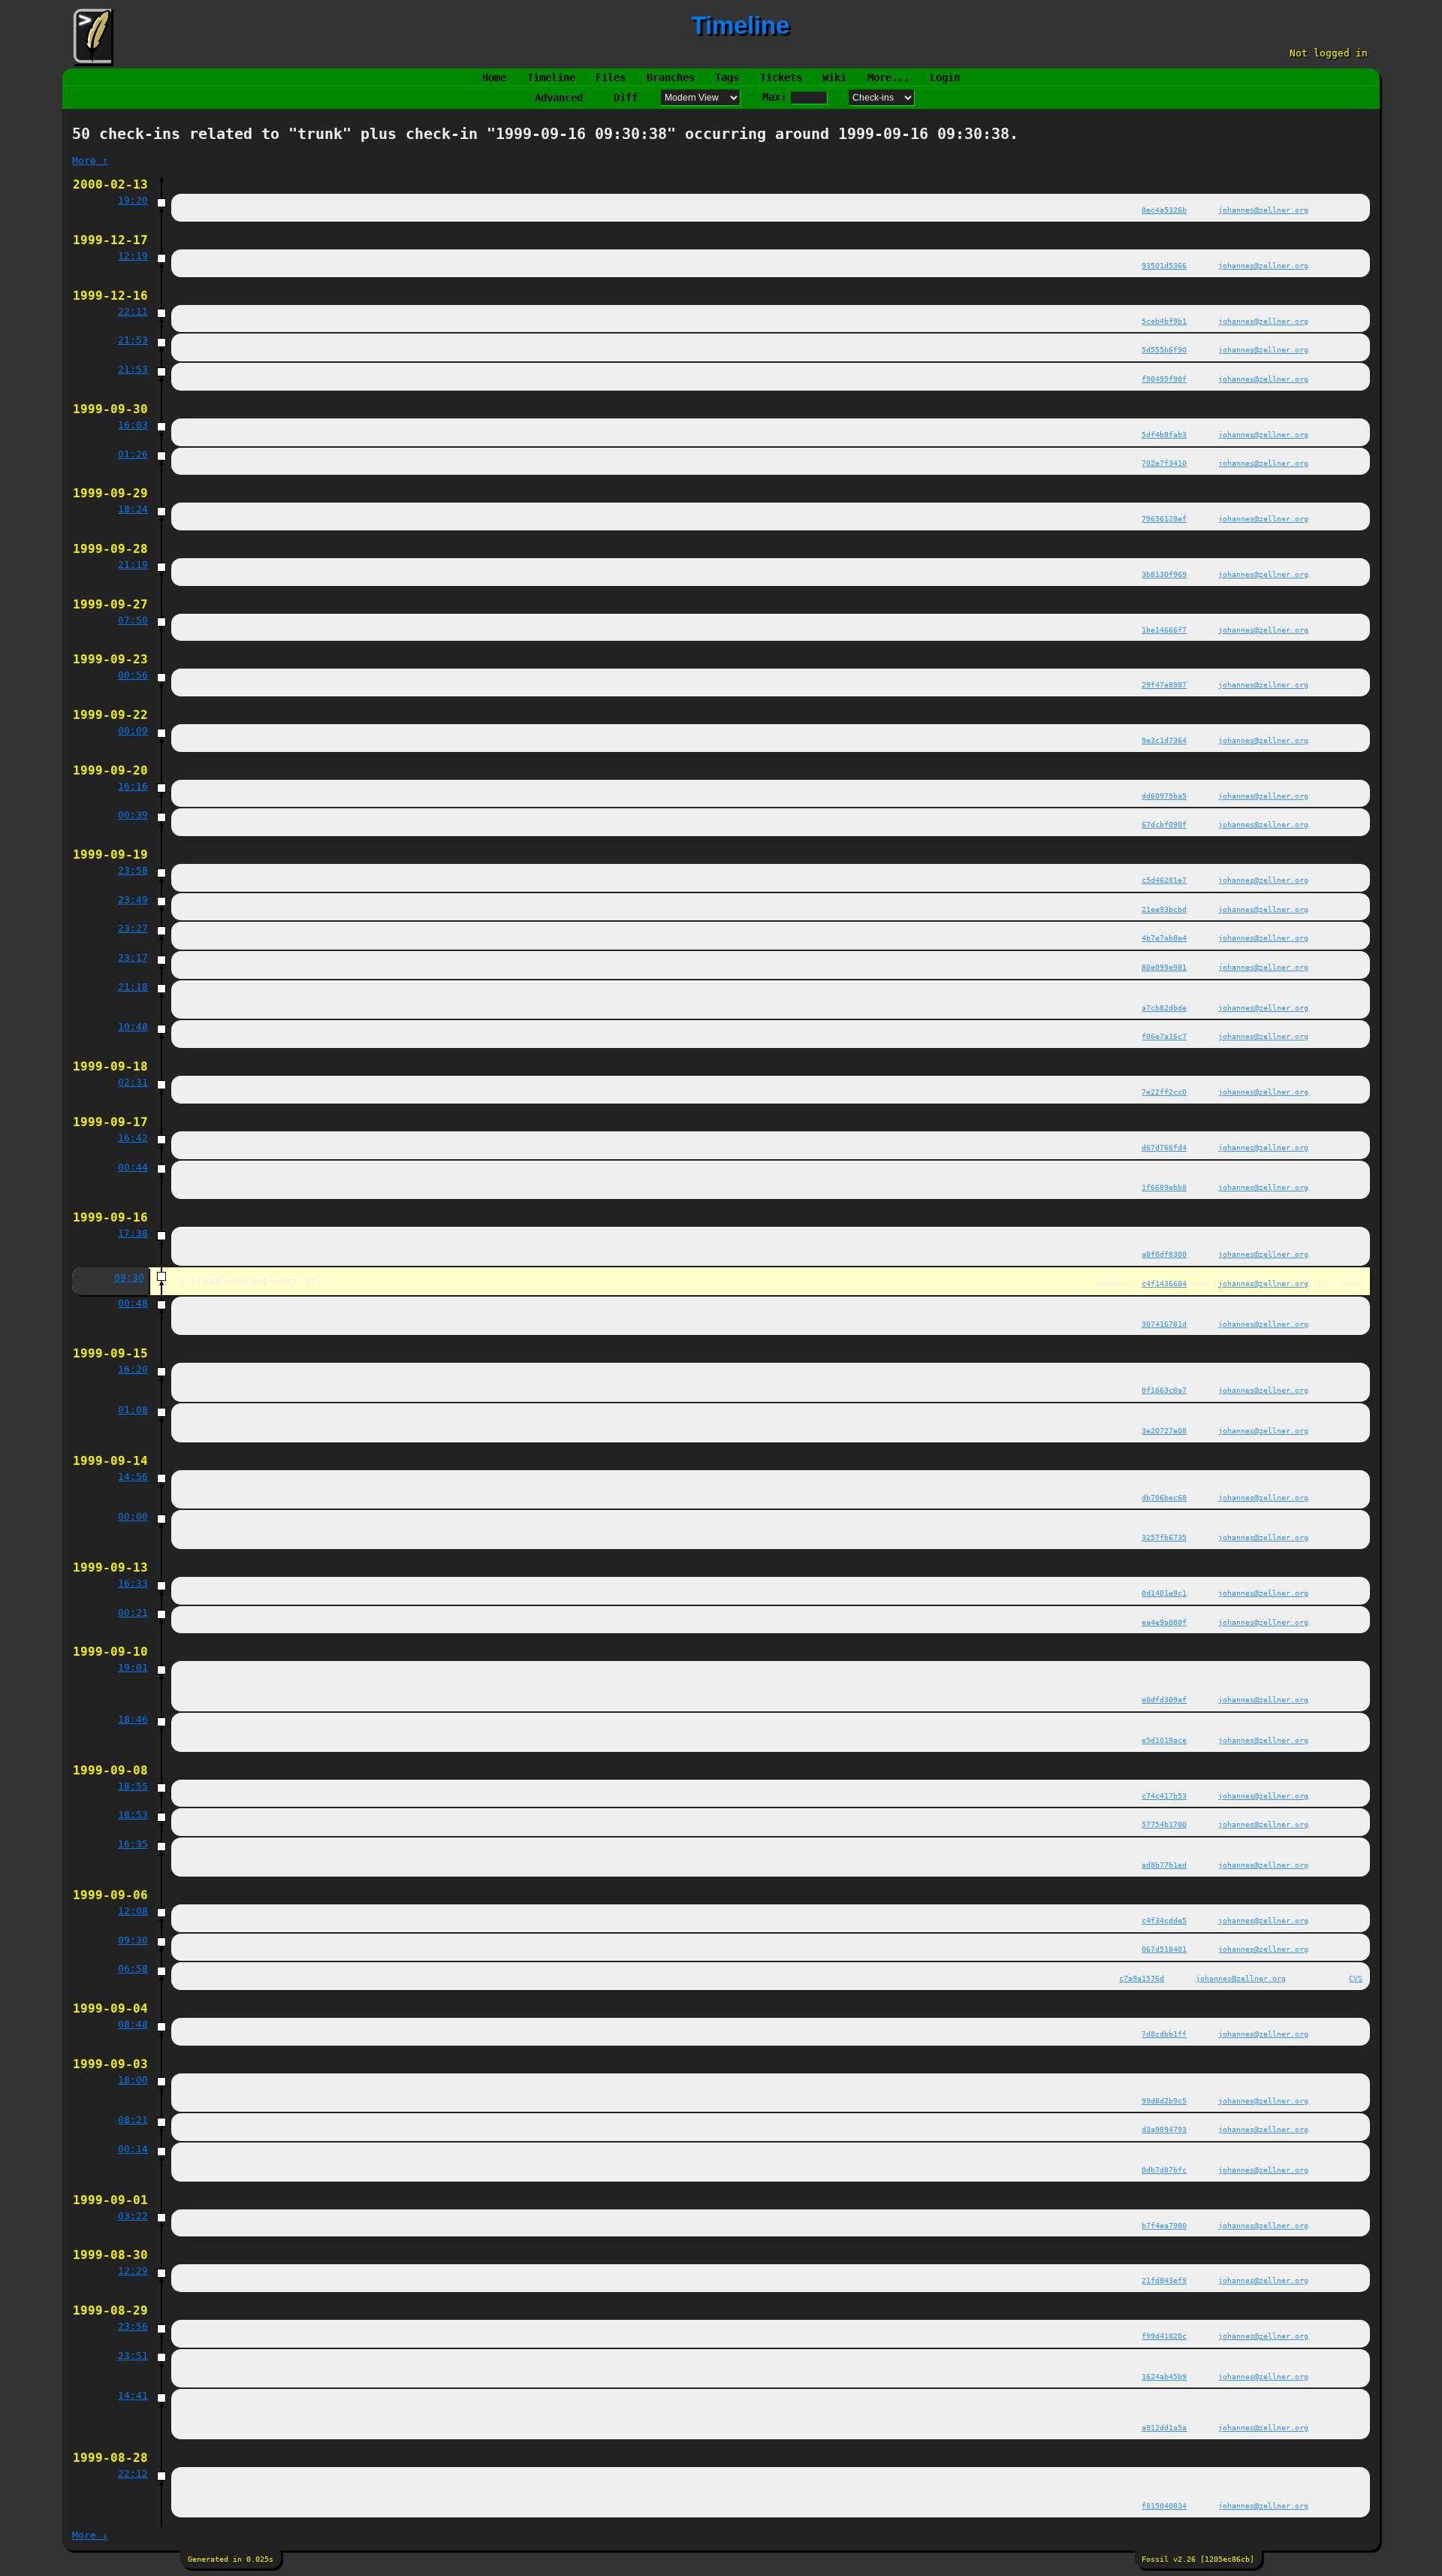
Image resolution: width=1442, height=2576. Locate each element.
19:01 (133, 1667)
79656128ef (1164, 518)
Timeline (551, 77)
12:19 (133, 256)
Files (611, 77)
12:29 (133, 2271)
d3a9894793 (1164, 2129)
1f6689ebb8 (1164, 1187)
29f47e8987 (1164, 684)
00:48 (133, 1303)
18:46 (133, 1719)
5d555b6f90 (1164, 349)
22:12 (133, 2473)
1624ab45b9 (1164, 2376)
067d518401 (1164, 1949)
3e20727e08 (1164, 1430)
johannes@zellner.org (1263, 210)
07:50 (133, 620)
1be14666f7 (1164, 630)
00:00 (133, 1516)
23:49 (133, 900)
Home (494, 77)
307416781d (1164, 1324)
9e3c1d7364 (1164, 740)
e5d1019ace (1164, 1740)
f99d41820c (1164, 2336)
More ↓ (90, 2535)
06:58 (133, 1969)
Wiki (834, 77)
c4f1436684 (1164, 1283)
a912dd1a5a (1164, 2427)
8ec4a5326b (1164, 210)
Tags (727, 77)
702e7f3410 (1164, 463)
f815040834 (1164, 2505)
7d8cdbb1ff (1164, 2034)
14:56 (133, 1477)
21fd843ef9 (1164, 2280)
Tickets (781, 77)
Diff (626, 98)
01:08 (133, 1410)
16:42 (133, 1138)
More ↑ (90, 160)
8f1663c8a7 (1164, 1390)
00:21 (133, 1613)
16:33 (133, 1583)
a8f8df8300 (1164, 1254)
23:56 (133, 2326)
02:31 (133, 1082)
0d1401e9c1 (1164, 1593)
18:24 (133, 509)
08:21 (133, 2120)
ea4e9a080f (1164, 1622)
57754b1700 (1164, 1824)
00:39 (133, 815)
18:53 (133, 1815)
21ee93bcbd (1164, 909)
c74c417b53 (1164, 1795)
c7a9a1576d (1142, 1978)
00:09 (133, 731)
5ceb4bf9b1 (1164, 321)
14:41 (133, 2395)
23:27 (133, 928)
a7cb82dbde (1164, 1007)
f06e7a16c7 (1164, 1036)
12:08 (133, 1911)
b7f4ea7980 (1164, 2225)
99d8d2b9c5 (1164, 2100)
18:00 (133, 2080)
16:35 (133, 1844)
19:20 (133, 200)
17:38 (133, 1233)
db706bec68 (1164, 1497)
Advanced (559, 98)
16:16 (133, 786)
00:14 (133, 2149)
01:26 (133, 454)
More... (888, 77)
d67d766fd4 (1164, 1147)
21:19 (133, 565)
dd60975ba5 (1164, 796)
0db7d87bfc (1164, 2170)
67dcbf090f (1164, 824)
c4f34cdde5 (1164, 1920)
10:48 (133, 1027)
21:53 (133, 340)
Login (945, 77)
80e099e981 (1164, 967)
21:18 (133, 987)
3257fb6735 (1164, 1537)
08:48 (133, 2024)
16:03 (133, 425)
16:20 (133, 1369)
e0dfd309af (1164, 1699)
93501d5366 (1164, 265)
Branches (671, 77)
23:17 (133, 957)
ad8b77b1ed (1164, 1865)
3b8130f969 (1164, 574)
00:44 (133, 1167)
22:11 (133, 311)
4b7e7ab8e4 (1164, 938)
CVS (1356, 1978)
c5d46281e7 (1164, 880)
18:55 (133, 1786)
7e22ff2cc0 (1164, 1092)
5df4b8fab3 (1164, 434)
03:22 (133, 2216)
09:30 (129, 1277)
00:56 (133, 675)
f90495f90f (1164, 379)
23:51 (133, 2356)
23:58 (133, 870)
